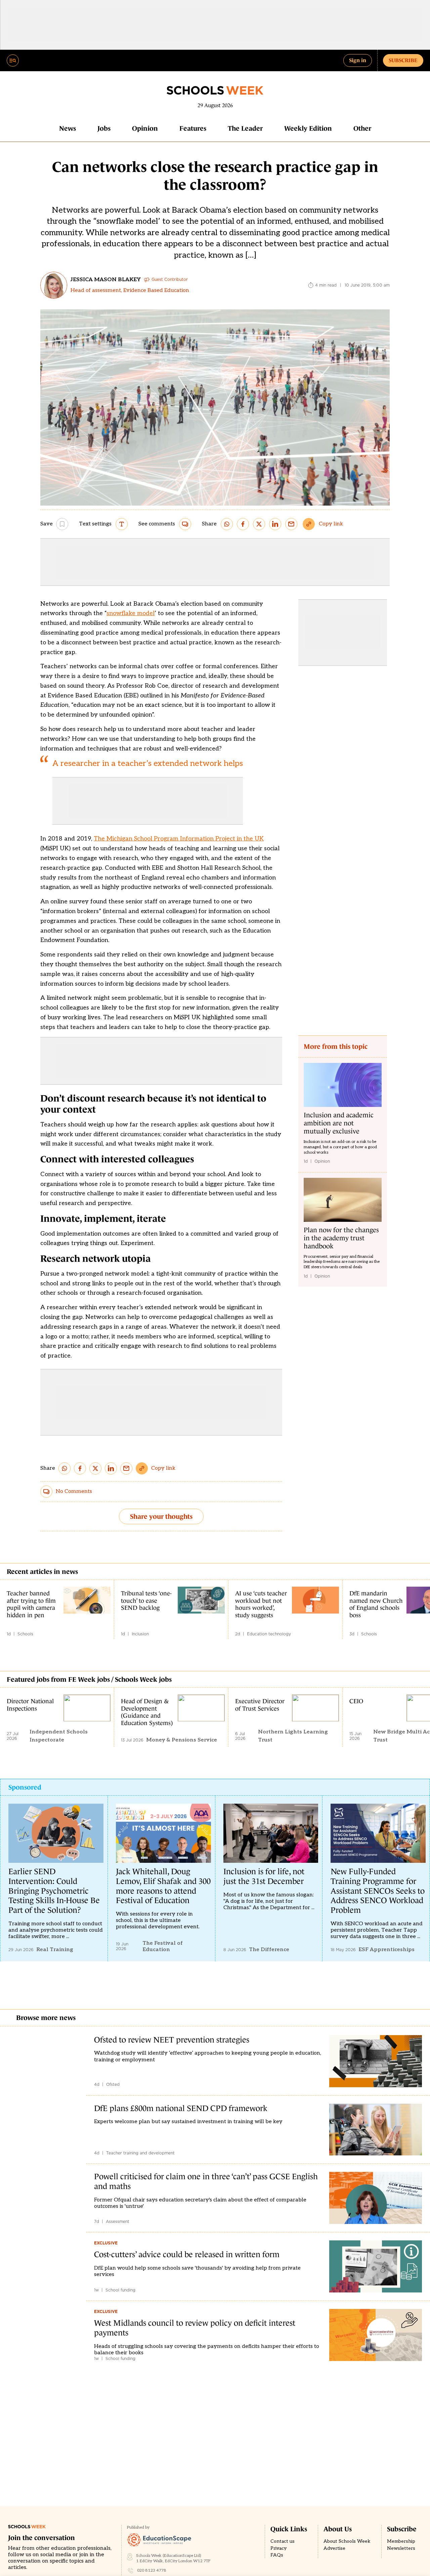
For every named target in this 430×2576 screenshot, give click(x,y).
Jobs (104, 128)
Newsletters (401, 2548)
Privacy (278, 2548)
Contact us (283, 2541)
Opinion (145, 128)
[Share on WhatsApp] (227, 524)
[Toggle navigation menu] (13, 60)
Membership (401, 2541)
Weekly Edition (308, 128)
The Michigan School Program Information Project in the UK (179, 839)
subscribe (403, 60)
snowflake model (131, 613)
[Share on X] (259, 524)
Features (193, 128)
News (68, 128)
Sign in (358, 60)
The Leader (245, 128)
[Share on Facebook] (243, 524)
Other (362, 128)
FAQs (277, 2555)
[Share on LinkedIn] (275, 524)
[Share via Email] (291, 524)
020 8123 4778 (152, 2570)
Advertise (334, 2548)
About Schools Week (347, 2541)
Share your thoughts (161, 1516)
